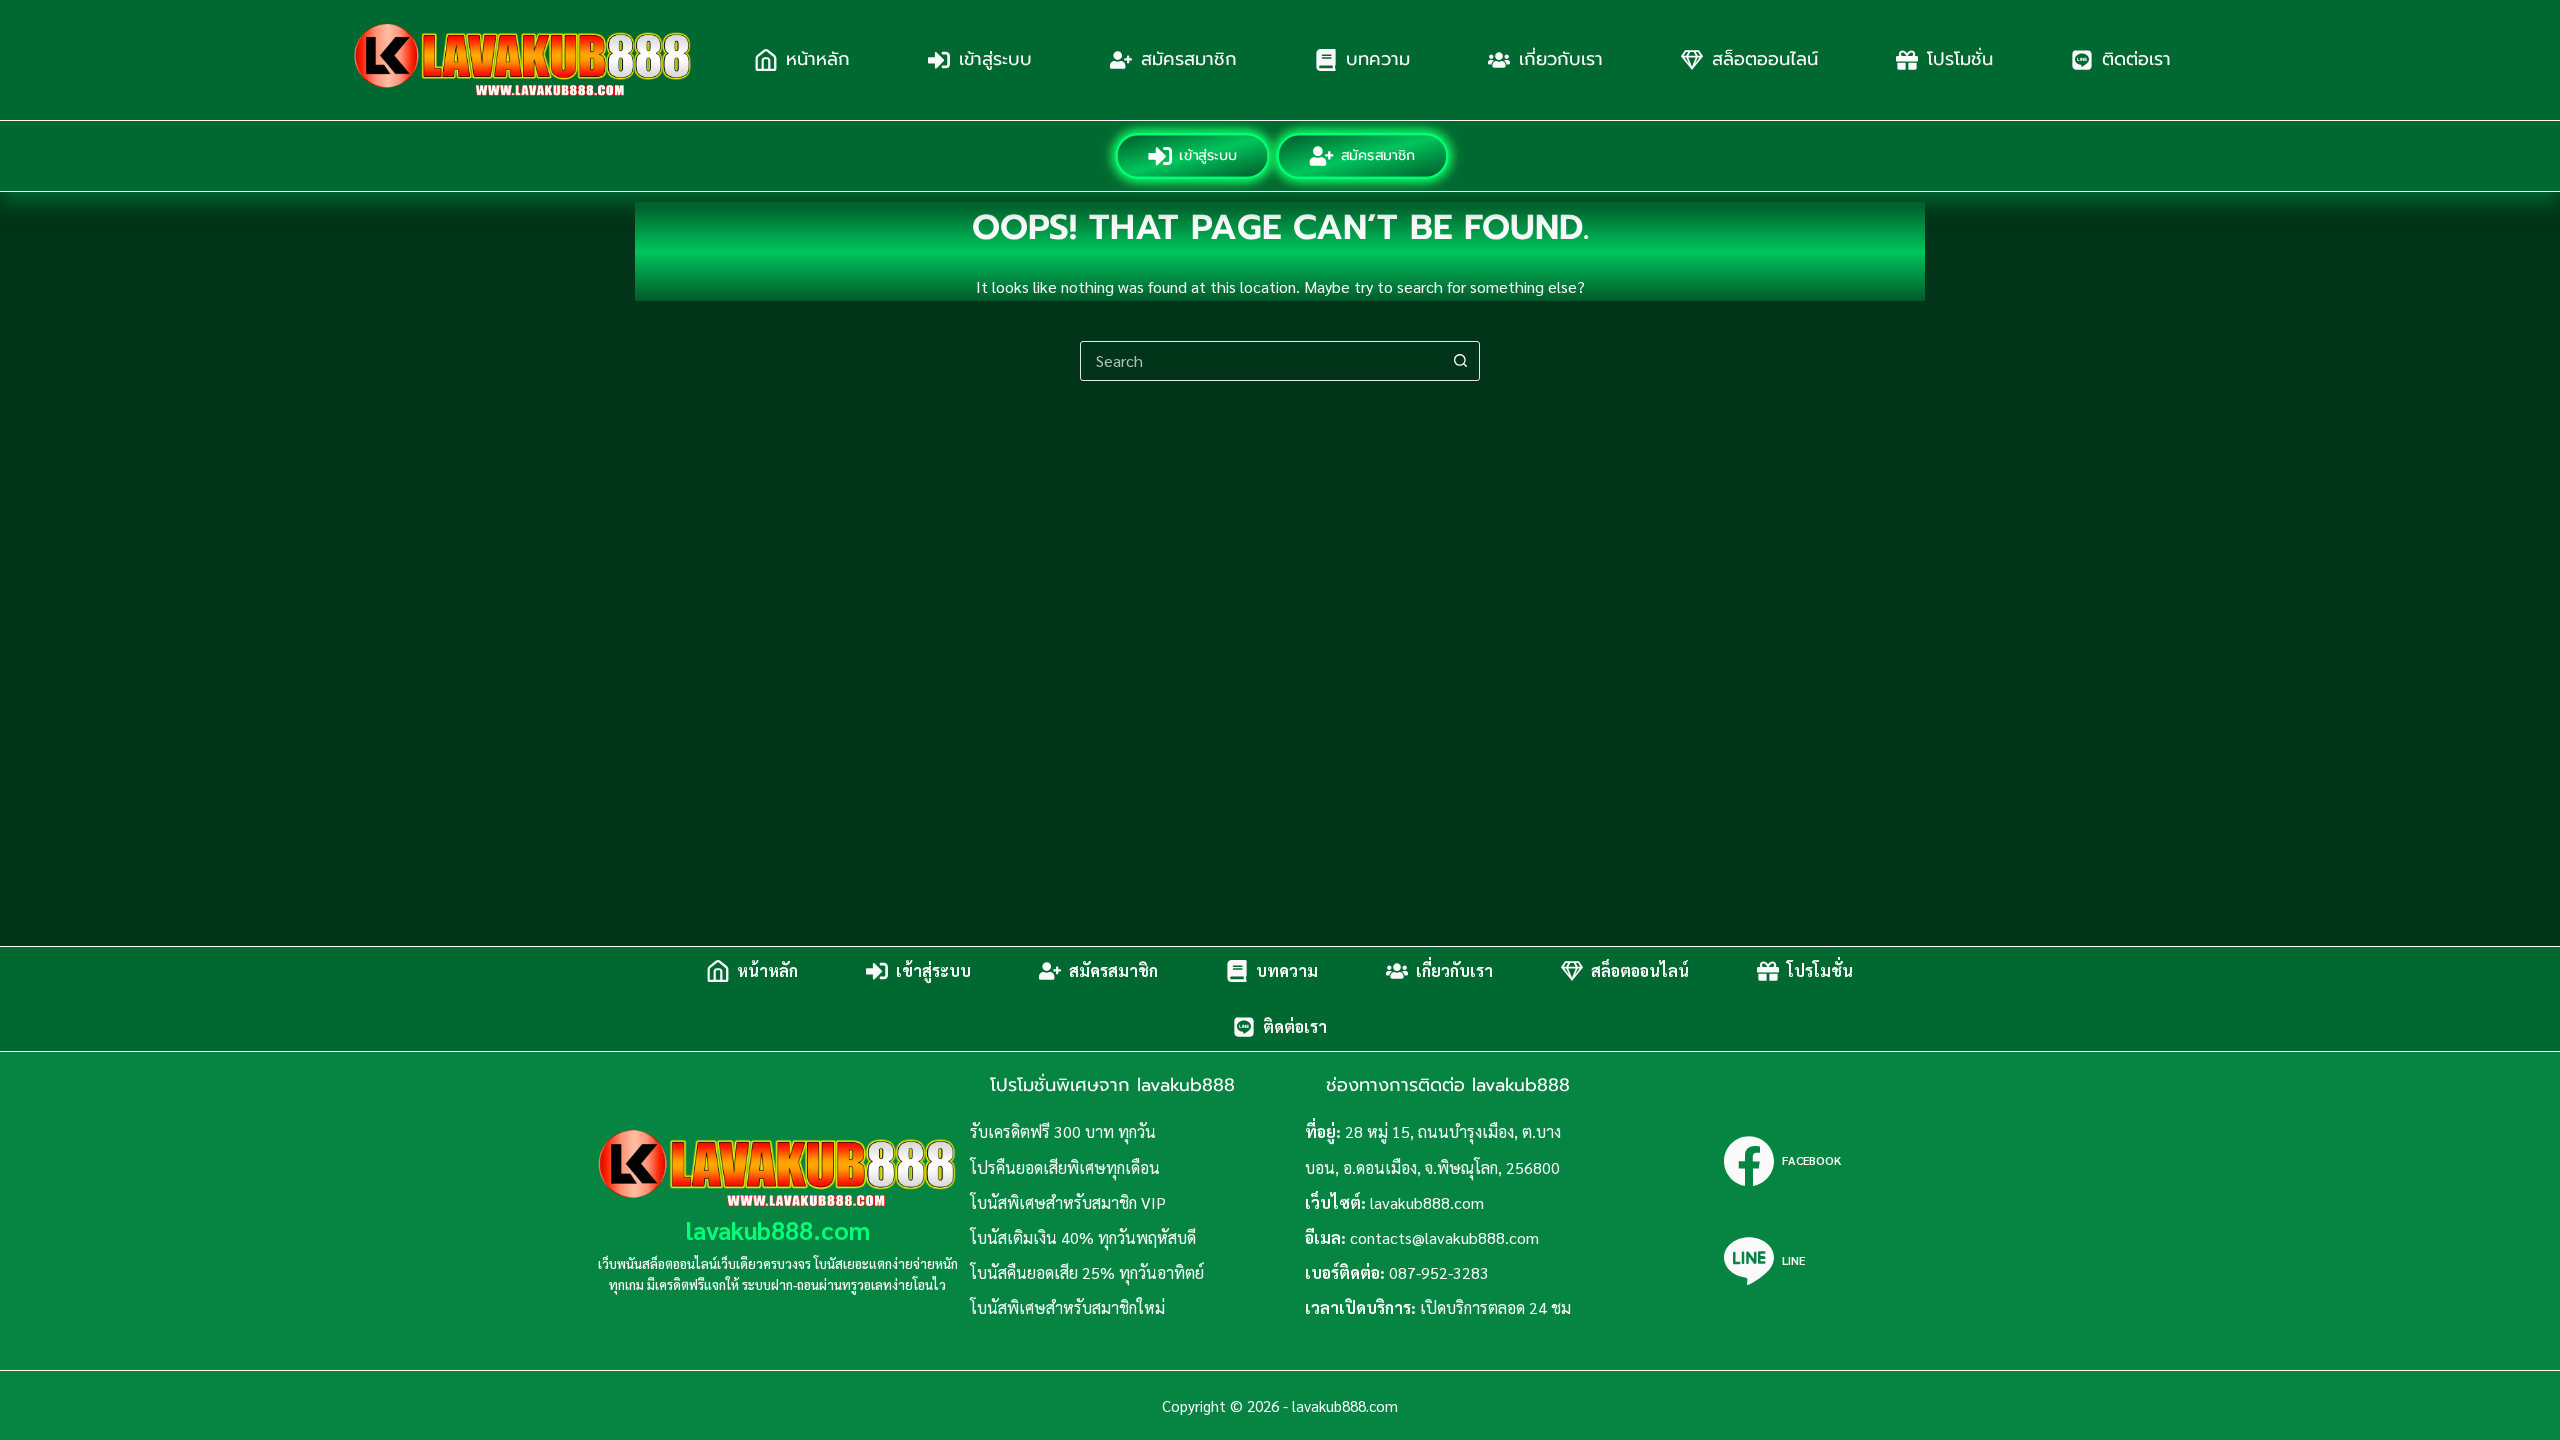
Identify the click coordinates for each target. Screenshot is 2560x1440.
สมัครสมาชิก (1189, 59)
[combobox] (1261, 361)
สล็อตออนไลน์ (1765, 59)
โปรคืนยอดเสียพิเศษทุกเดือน (1065, 1167)
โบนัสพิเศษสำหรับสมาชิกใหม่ (1067, 1307)
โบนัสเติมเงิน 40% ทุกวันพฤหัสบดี (1083, 1237)
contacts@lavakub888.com (1444, 1237)
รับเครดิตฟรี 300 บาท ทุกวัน (1063, 1131)
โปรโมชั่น (1960, 59)
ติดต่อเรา (2136, 59)
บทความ (1378, 59)
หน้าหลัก (818, 59)
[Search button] (1460, 361)
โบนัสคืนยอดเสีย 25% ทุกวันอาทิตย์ (1087, 1272)
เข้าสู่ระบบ (995, 59)
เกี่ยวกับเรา (1561, 59)
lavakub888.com (778, 1229)
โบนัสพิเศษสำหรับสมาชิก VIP (1068, 1202)
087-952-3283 (1439, 1272)
